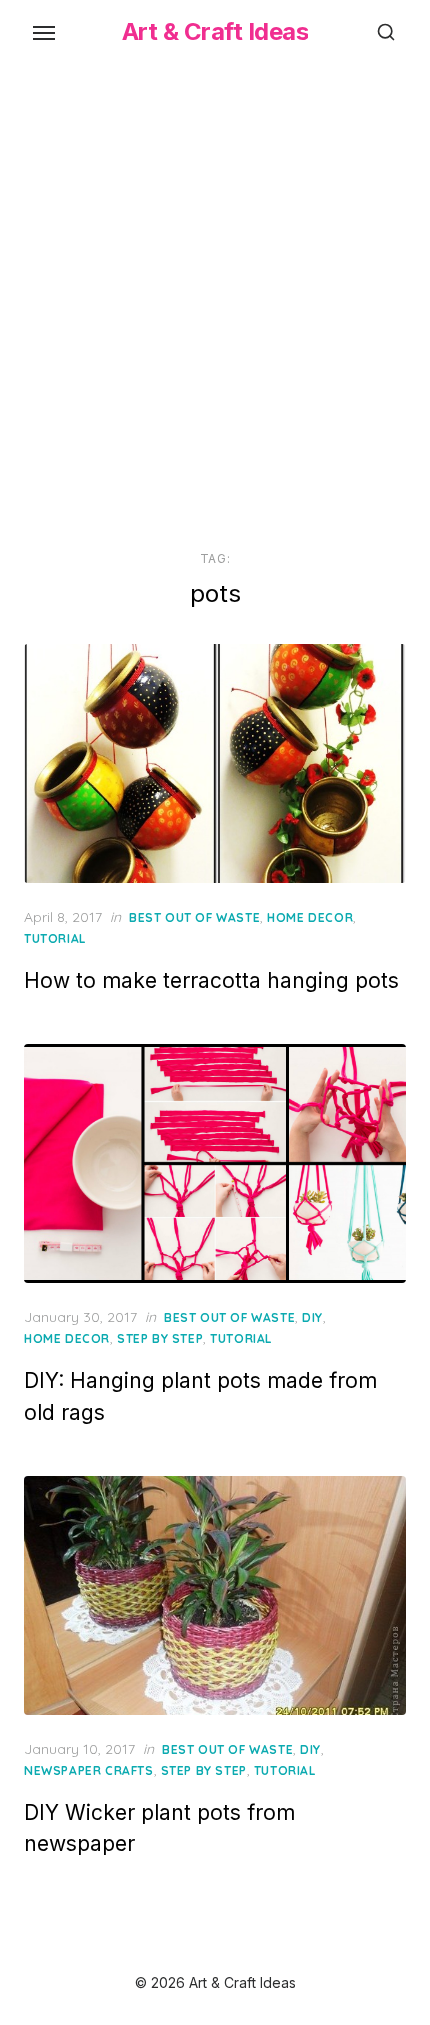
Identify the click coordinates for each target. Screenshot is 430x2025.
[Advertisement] (215, 303)
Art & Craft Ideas (215, 31)
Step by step (160, 1338)
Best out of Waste (194, 917)
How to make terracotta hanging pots (211, 980)
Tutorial (55, 938)
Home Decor (310, 917)
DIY (312, 1317)
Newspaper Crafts (89, 1770)
